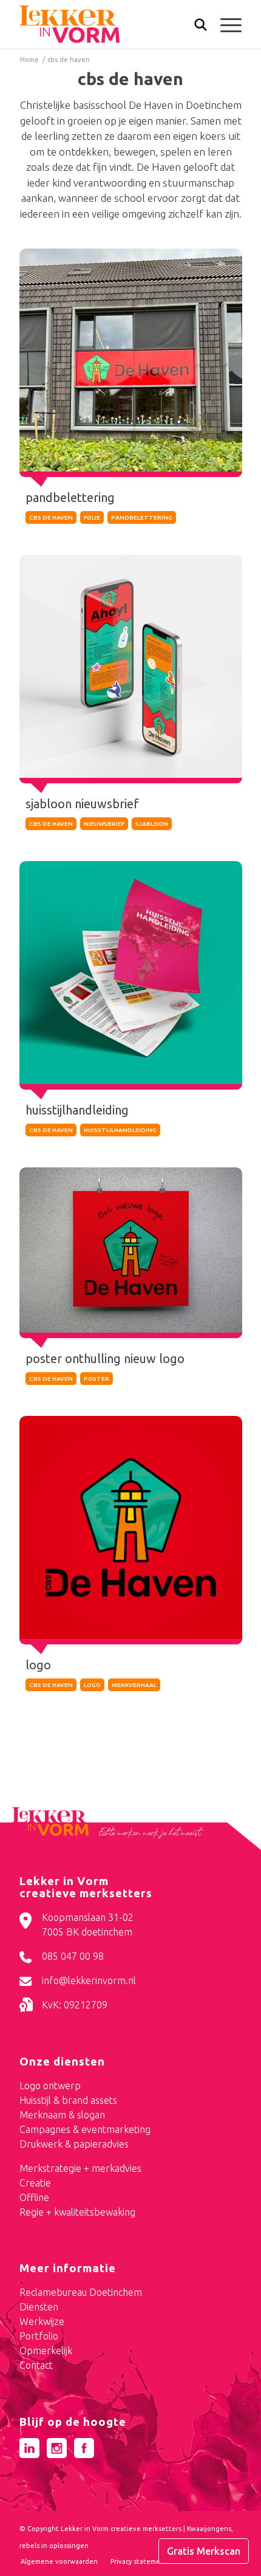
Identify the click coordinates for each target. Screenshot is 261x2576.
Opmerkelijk (46, 2351)
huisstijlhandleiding (77, 1110)
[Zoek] (195, 27)
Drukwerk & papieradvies (74, 2144)
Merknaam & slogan (62, 2115)
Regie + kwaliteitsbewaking (77, 2212)
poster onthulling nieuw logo (105, 1358)
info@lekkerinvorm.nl (89, 1980)
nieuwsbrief (104, 824)
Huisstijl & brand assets (68, 2100)
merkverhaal (134, 1685)
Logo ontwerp (50, 2086)
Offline (34, 2197)
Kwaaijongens (209, 2529)
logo (38, 1665)
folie (92, 517)
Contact (36, 2365)
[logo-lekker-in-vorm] (108, 24)
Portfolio (39, 2336)
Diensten (39, 2307)
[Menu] (225, 24)
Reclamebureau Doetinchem (81, 2292)
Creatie (35, 2183)
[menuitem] (195, 26)
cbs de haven (51, 517)
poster (97, 1379)
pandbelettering (70, 497)
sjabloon (152, 824)
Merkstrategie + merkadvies (80, 2168)
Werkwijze (42, 2321)
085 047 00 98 (73, 1956)
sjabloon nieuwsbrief (82, 804)
